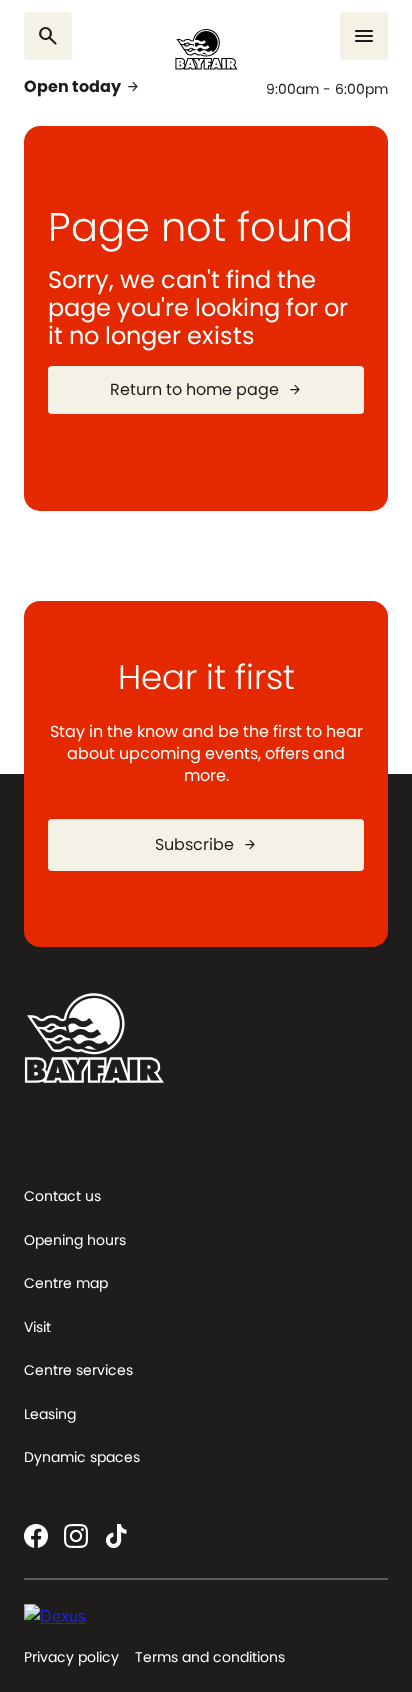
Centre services (78, 1370)
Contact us (62, 1196)
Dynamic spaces (82, 1457)
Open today (82, 87)
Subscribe (206, 844)
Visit (37, 1327)
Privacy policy (71, 1657)
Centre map (66, 1283)
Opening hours (75, 1240)
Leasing (50, 1414)
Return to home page (206, 389)
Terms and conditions (210, 1657)
